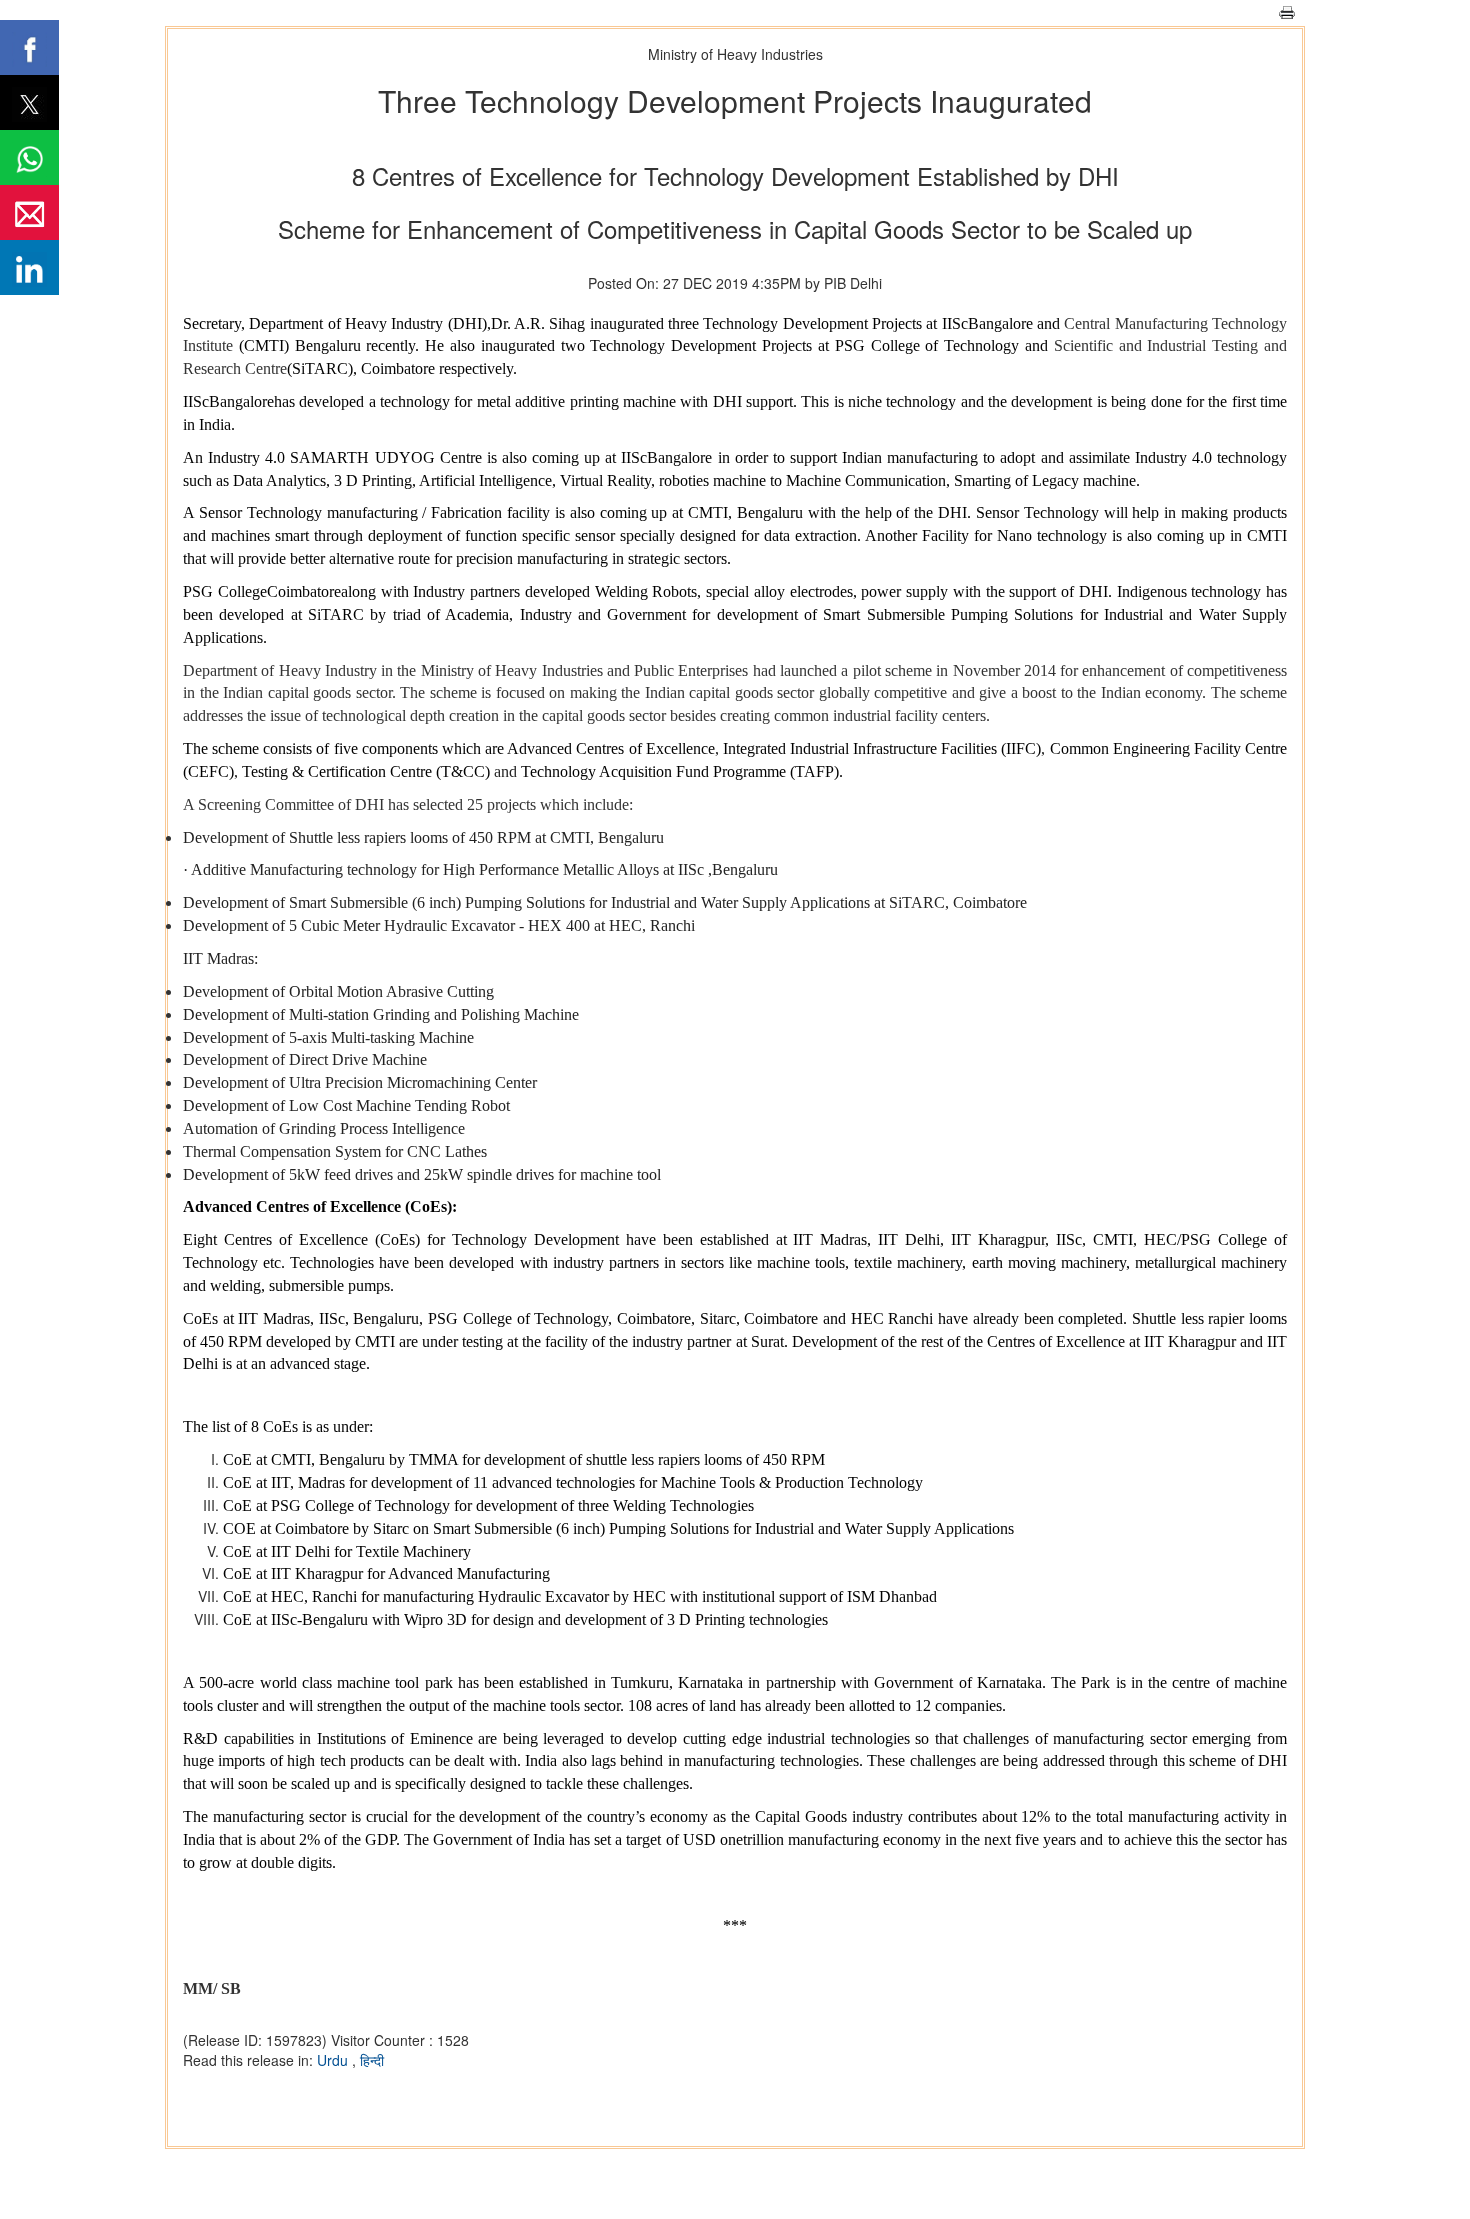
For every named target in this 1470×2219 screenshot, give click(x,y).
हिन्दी (372, 2060)
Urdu (334, 2060)
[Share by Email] (29, 212)
